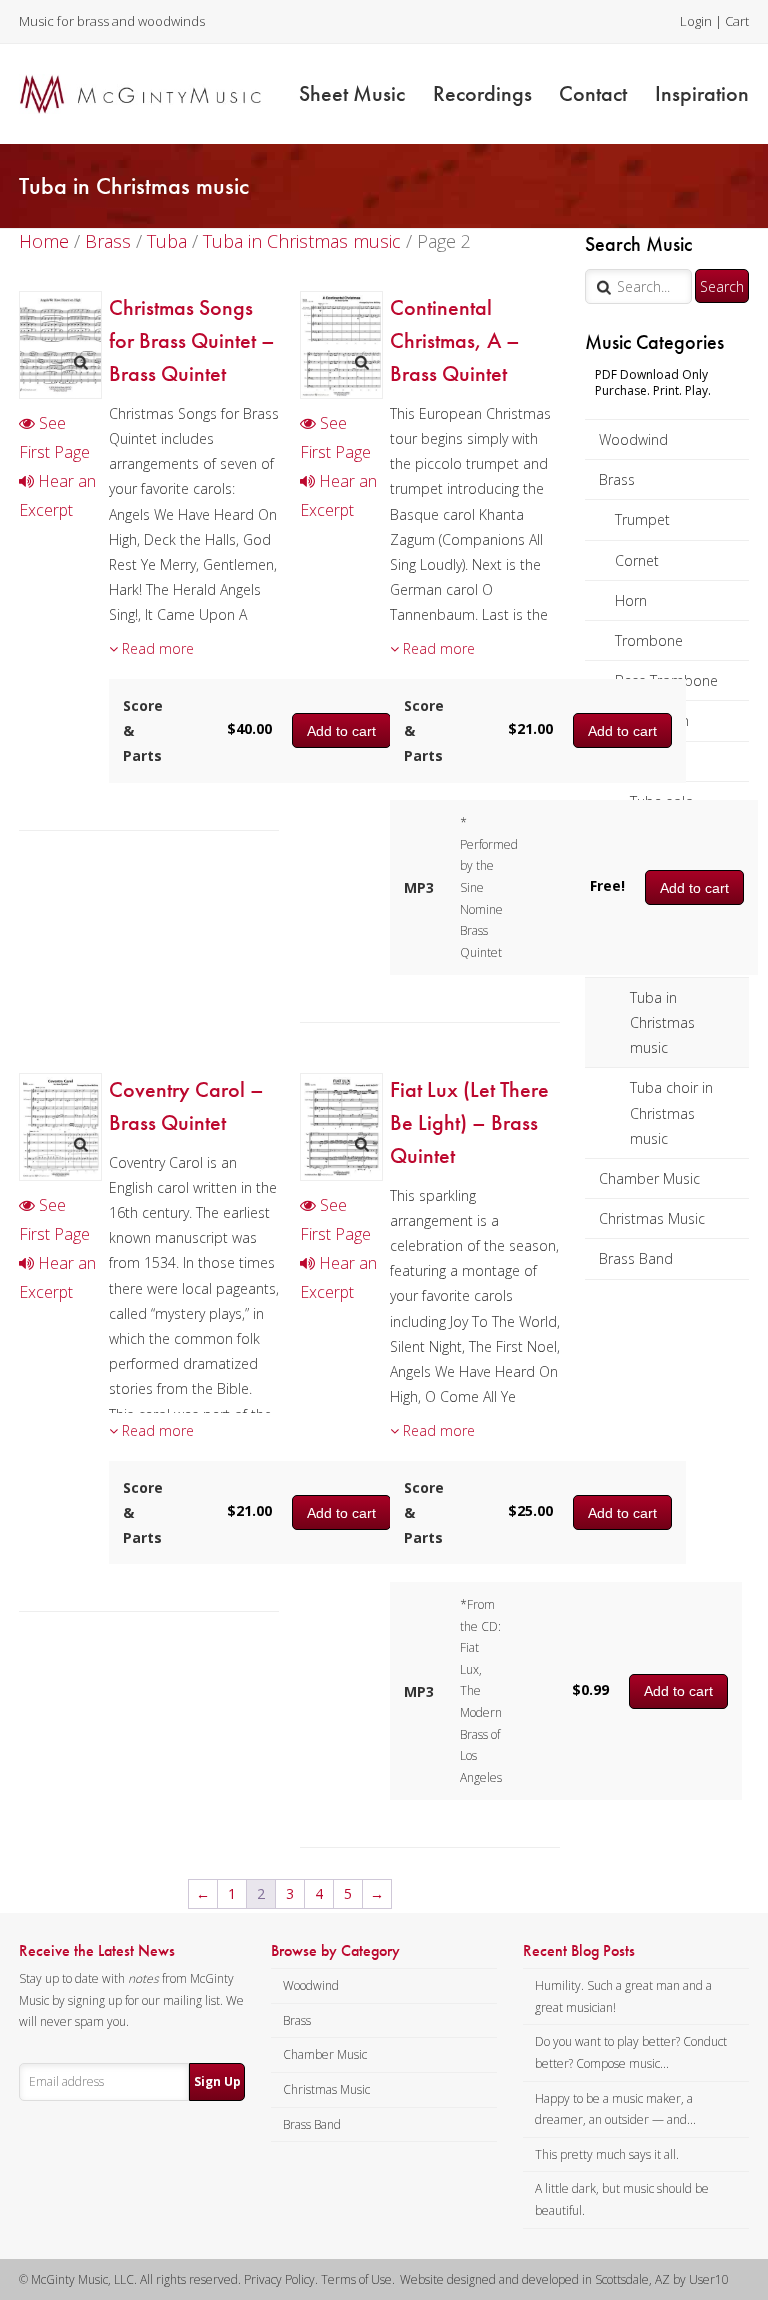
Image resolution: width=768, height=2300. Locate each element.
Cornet (637, 560)
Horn (631, 600)
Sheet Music (352, 93)
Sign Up (217, 2081)
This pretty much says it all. (607, 2154)
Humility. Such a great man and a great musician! (623, 1996)
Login (696, 21)
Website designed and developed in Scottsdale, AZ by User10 (564, 2279)
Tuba (167, 241)
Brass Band (636, 1258)
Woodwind (633, 439)
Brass (617, 479)
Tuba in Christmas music (662, 1022)
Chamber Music (649, 1178)
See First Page (54, 437)
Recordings (482, 93)
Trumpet (642, 519)
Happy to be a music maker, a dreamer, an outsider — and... (615, 2109)
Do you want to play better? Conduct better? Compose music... (631, 2052)
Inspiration (702, 93)
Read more (156, 648)
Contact (593, 93)
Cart (737, 21)
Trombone (649, 640)
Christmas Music (652, 1218)
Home (44, 241)
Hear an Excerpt (57, 495)
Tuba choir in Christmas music (671, 1112)
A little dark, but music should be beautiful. (622, 2199)
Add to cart (622, 731)
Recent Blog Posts (579, 1951)
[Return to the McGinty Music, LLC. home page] (140, 94)
